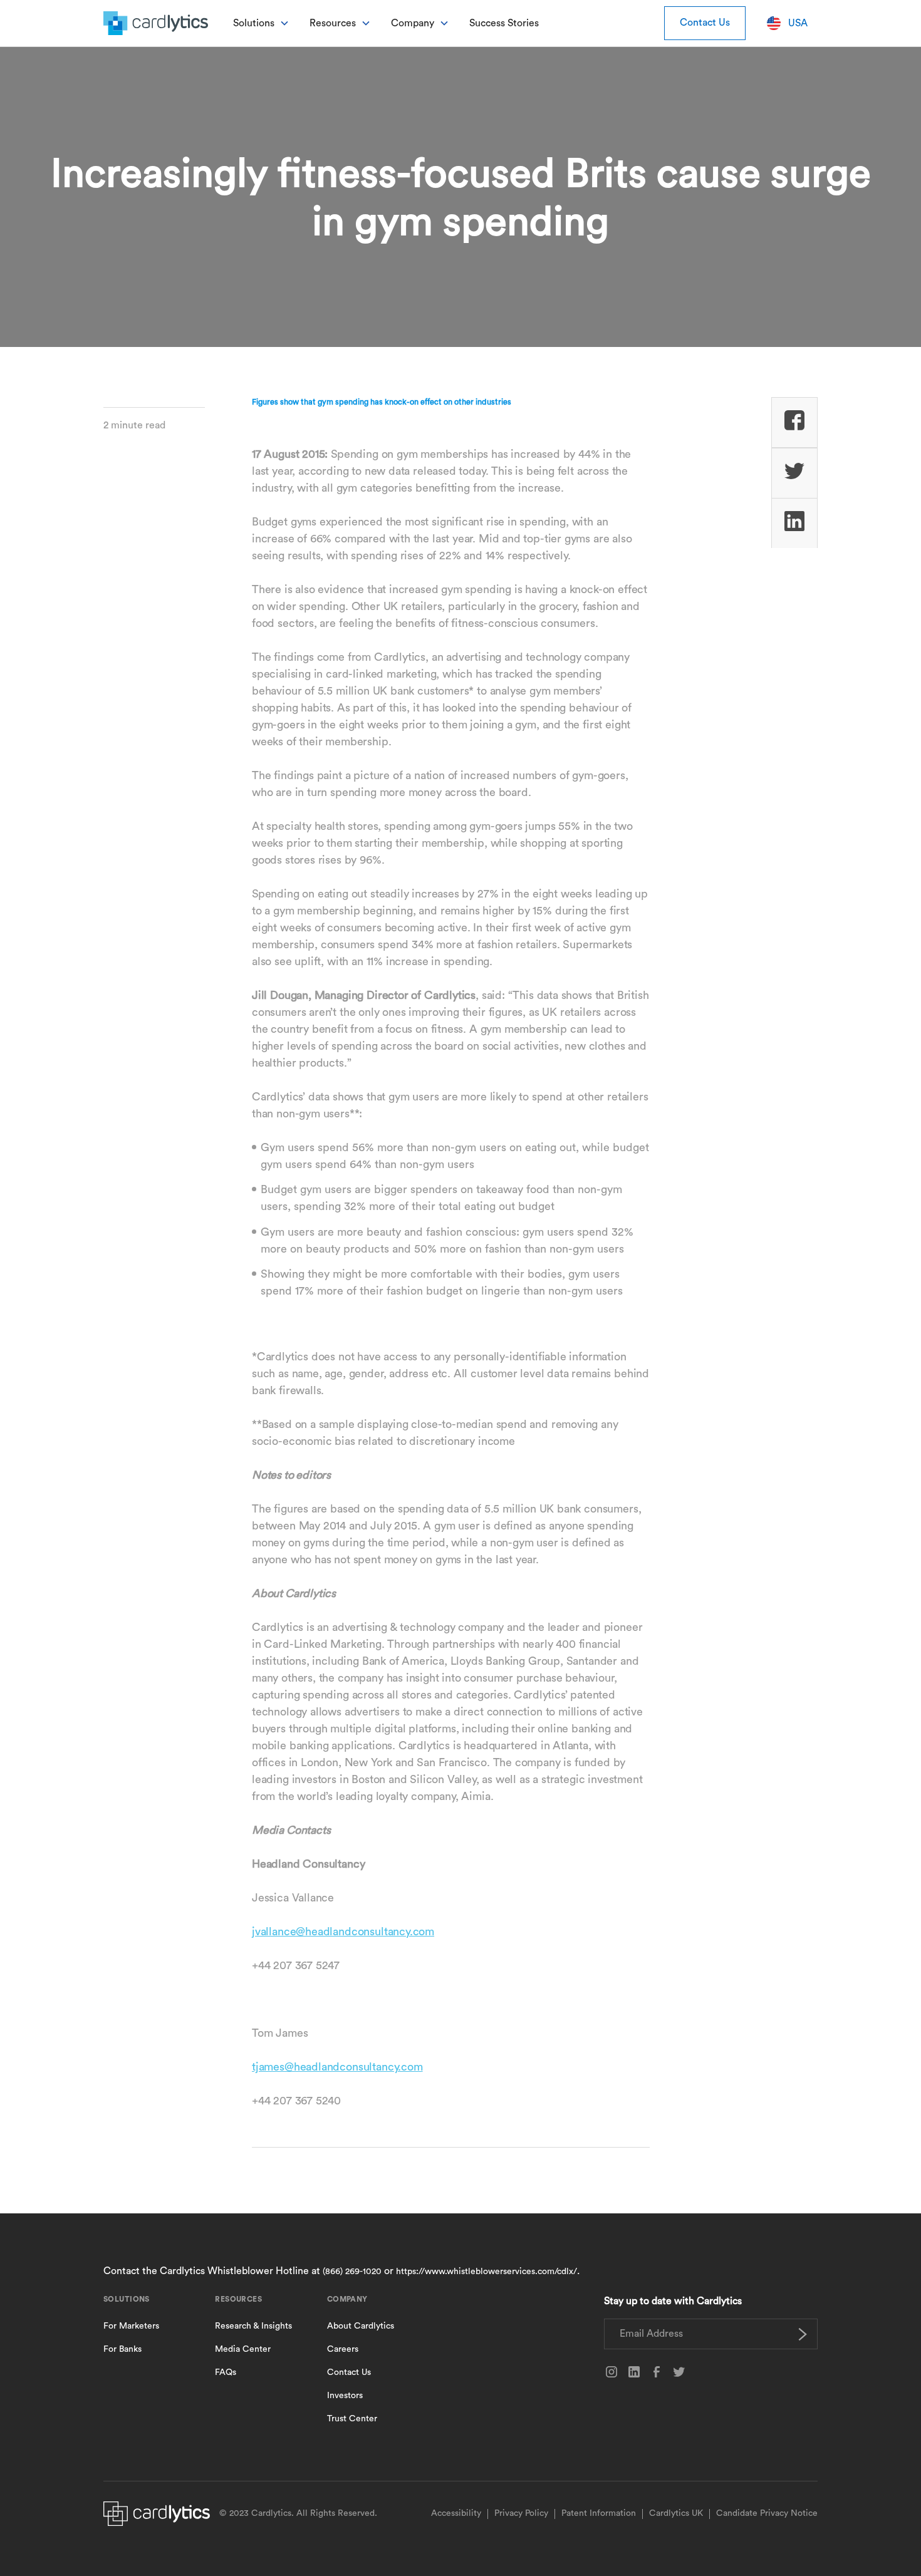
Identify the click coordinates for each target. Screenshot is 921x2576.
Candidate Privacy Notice (767, 2513)
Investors (345, 2396)
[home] (156, 23)
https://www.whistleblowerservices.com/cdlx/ (487, 2272)
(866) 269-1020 (352, 2272)
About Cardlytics (361, 2326)
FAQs (226, 2372)
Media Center (243, 2349)
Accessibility (456, 2513)
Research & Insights (253, 2326)
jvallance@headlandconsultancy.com (343, 1932)
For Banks (122, 2349)
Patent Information (599, 2513)
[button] (261, 23)
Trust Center (352, 2419)
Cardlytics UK (676, 2513)
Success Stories (504, 23)
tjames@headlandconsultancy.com (337, 2067)
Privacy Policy (521, 2513)
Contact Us (705, 23)
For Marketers (131, 2326)
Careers (343, 2349)
